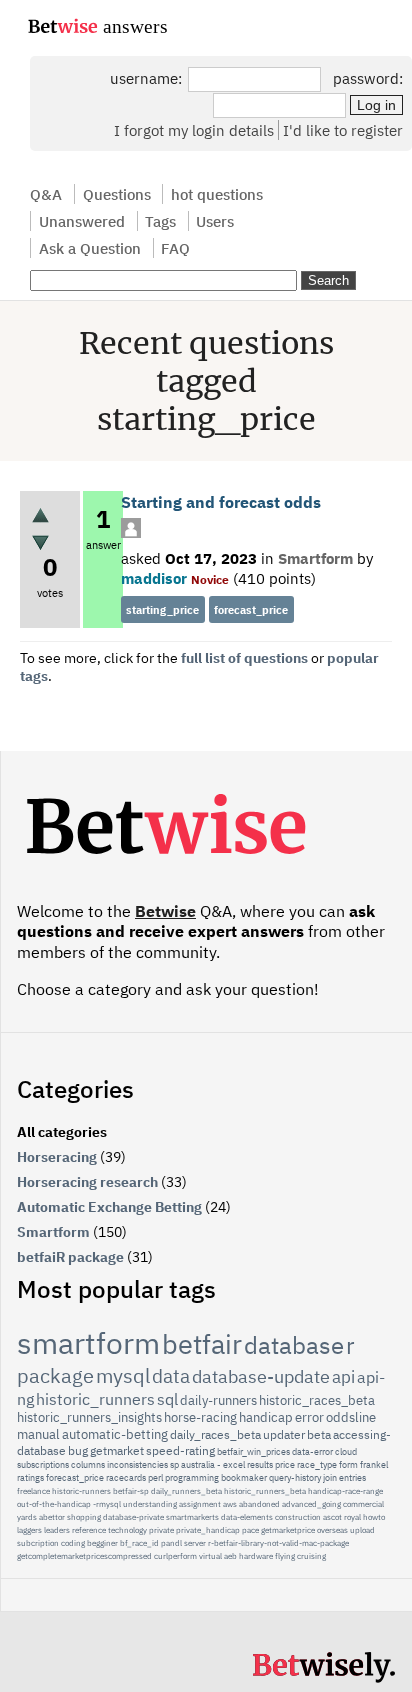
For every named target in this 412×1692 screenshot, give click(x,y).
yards (27, 1517)
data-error (312, 1451)
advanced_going (311, 1504)
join (330, 1477)
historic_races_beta (317, 1400)
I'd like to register (343, 130)
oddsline (351, 1417)
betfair (202, 1343)
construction (298, 1517)
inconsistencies (137, 1464)
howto (374, 1517)
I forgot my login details (194, 130)
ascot (332, 1517)
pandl (171, 1543)
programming (192, 1477)
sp (174, 1464)
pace (250, 1530)
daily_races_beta (215, 1434)
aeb (230, 1556)
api (343, 1377)
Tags (160, 221)
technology (127, 1530)
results (260, 1464)
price (285, 1464)
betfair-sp (131, 1491)
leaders (57, 1530)
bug (78, 1450)
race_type (317, 1464)
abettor (52, 1517)
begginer (102, 1543)
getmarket (117, 1450)
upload (362, 1530)
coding (73, 1543)
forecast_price (251, 610)
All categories (62, 1132)
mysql (123, 1375)
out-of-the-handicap (54, 1504)
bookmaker (244, 1477)
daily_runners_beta (186, 1491)
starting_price (162, 610)
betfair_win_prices (253, 1451)
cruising (311, 1556)
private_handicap (208, 1530)
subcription (38, 1543)
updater (284, 1434)
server (195, 1543)
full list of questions (244, 658)
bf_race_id (139, 1543)
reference (89, 1530)
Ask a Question (90, 248)
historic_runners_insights (89, 1417)
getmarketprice (288, 1530)
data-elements (247, 1517)
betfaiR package (70, 1257)
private (161, 1530)
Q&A (46, 194)
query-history (295, 1477)
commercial (363, 1504)
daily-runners (218, 1400)
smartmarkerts (192, 1517)
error (309, 1417)
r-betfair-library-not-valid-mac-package (278, 1543)
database (294, 1345)
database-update (261, 1376)
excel (234, 1464)
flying (285, 1556)
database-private (133, 1517)
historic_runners (95, 1399)
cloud (346, 1451)
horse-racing (200, 1417)
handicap (266, 1417)
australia (198, 1464)
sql (167, 1399)
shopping (84, 1517)
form (348, 1464)
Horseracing (57, 1157)
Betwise (165, 911)
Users (215, 221)
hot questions (217, 194)
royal (352, 1517)
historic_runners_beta (265, 1491)
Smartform (315, 558)
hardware (256, 1556)
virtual (210, 1556)
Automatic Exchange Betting (109, 1207)
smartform (88, 1342)
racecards (126, 1477)
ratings (30, 1477)
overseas (332, 1530)
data (171, 1376)
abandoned (259, 1504)
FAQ (175, 248)
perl (155, 1477)
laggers (29, 1530)
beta (319, 1434)
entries (352, 1477)
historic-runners (81, 1491)
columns (88, 1464)
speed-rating (180, 1450)
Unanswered (82, 221)
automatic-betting (115, 1434)
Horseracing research (87, 1182)
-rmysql (107, 1504)
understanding (150, 1504)
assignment (200, 1504)
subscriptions (43, 1464)
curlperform (175, 1556)
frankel (374, 1464)
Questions (117, 194)
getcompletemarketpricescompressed (84, 1556)
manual (38, 1434)
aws (230, 1504)
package (55, 1375)
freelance (33, 1491)
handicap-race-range (345, 1491)
